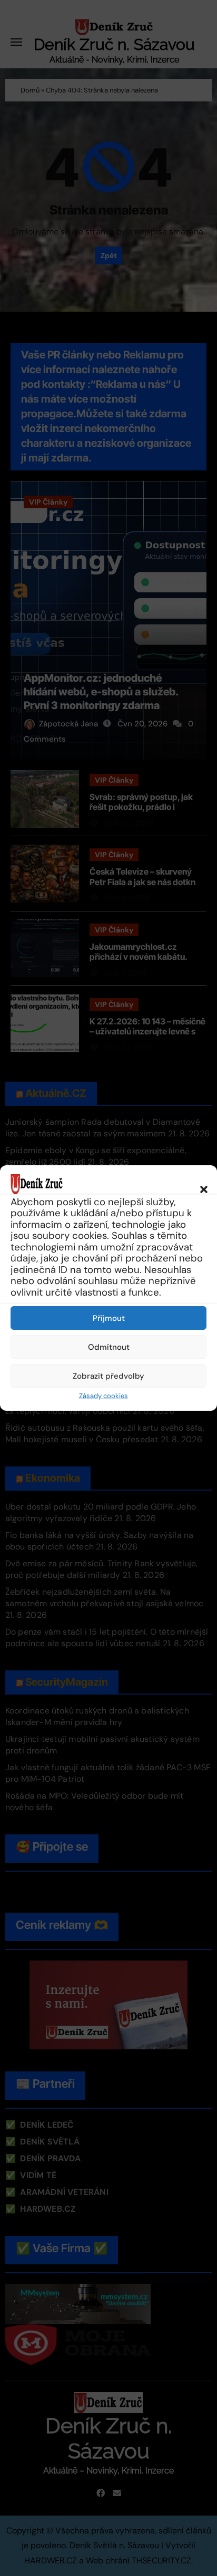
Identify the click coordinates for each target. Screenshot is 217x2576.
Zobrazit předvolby (108, 1376)
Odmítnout (109, 1347)
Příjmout (109, 1318)
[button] (199, 1184)
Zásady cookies (103, 1396)
